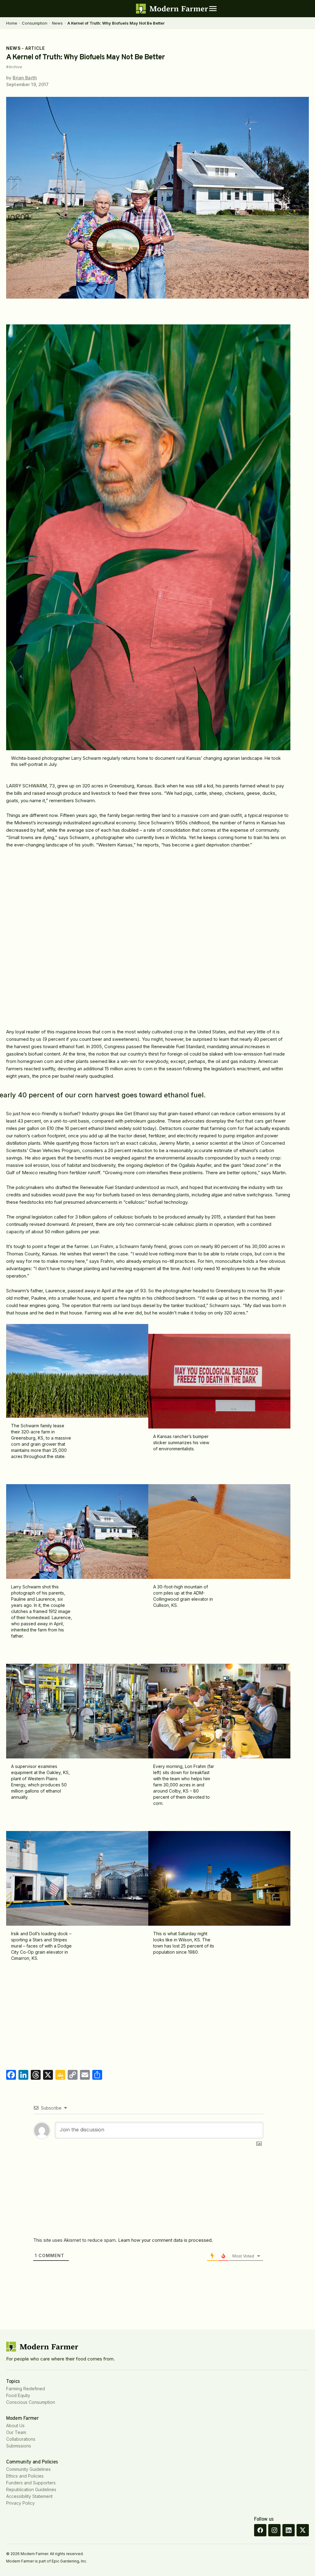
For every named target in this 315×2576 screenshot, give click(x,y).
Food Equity (18, 2395)
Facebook (260, 2530)
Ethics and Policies (25, 2476)
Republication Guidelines (31, 2489)
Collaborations (21, 2439)
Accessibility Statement (29, 2496)
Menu (213, 9)
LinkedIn (289, 2530)
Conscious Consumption (31, 2402)
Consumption (35, 23)
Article (35, 48)
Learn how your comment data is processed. (165, 2240)
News (57, 23)
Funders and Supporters (31, 2483)
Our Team (16, 2432)
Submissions (19, 2446)
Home (12, 23)
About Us (15, 2425)
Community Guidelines (28, 2469)
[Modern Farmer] (172, 9)
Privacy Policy (20, 2503)
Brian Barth (25, 78)
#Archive (14, 67)
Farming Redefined (26, 2389)
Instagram (274, 2530)
